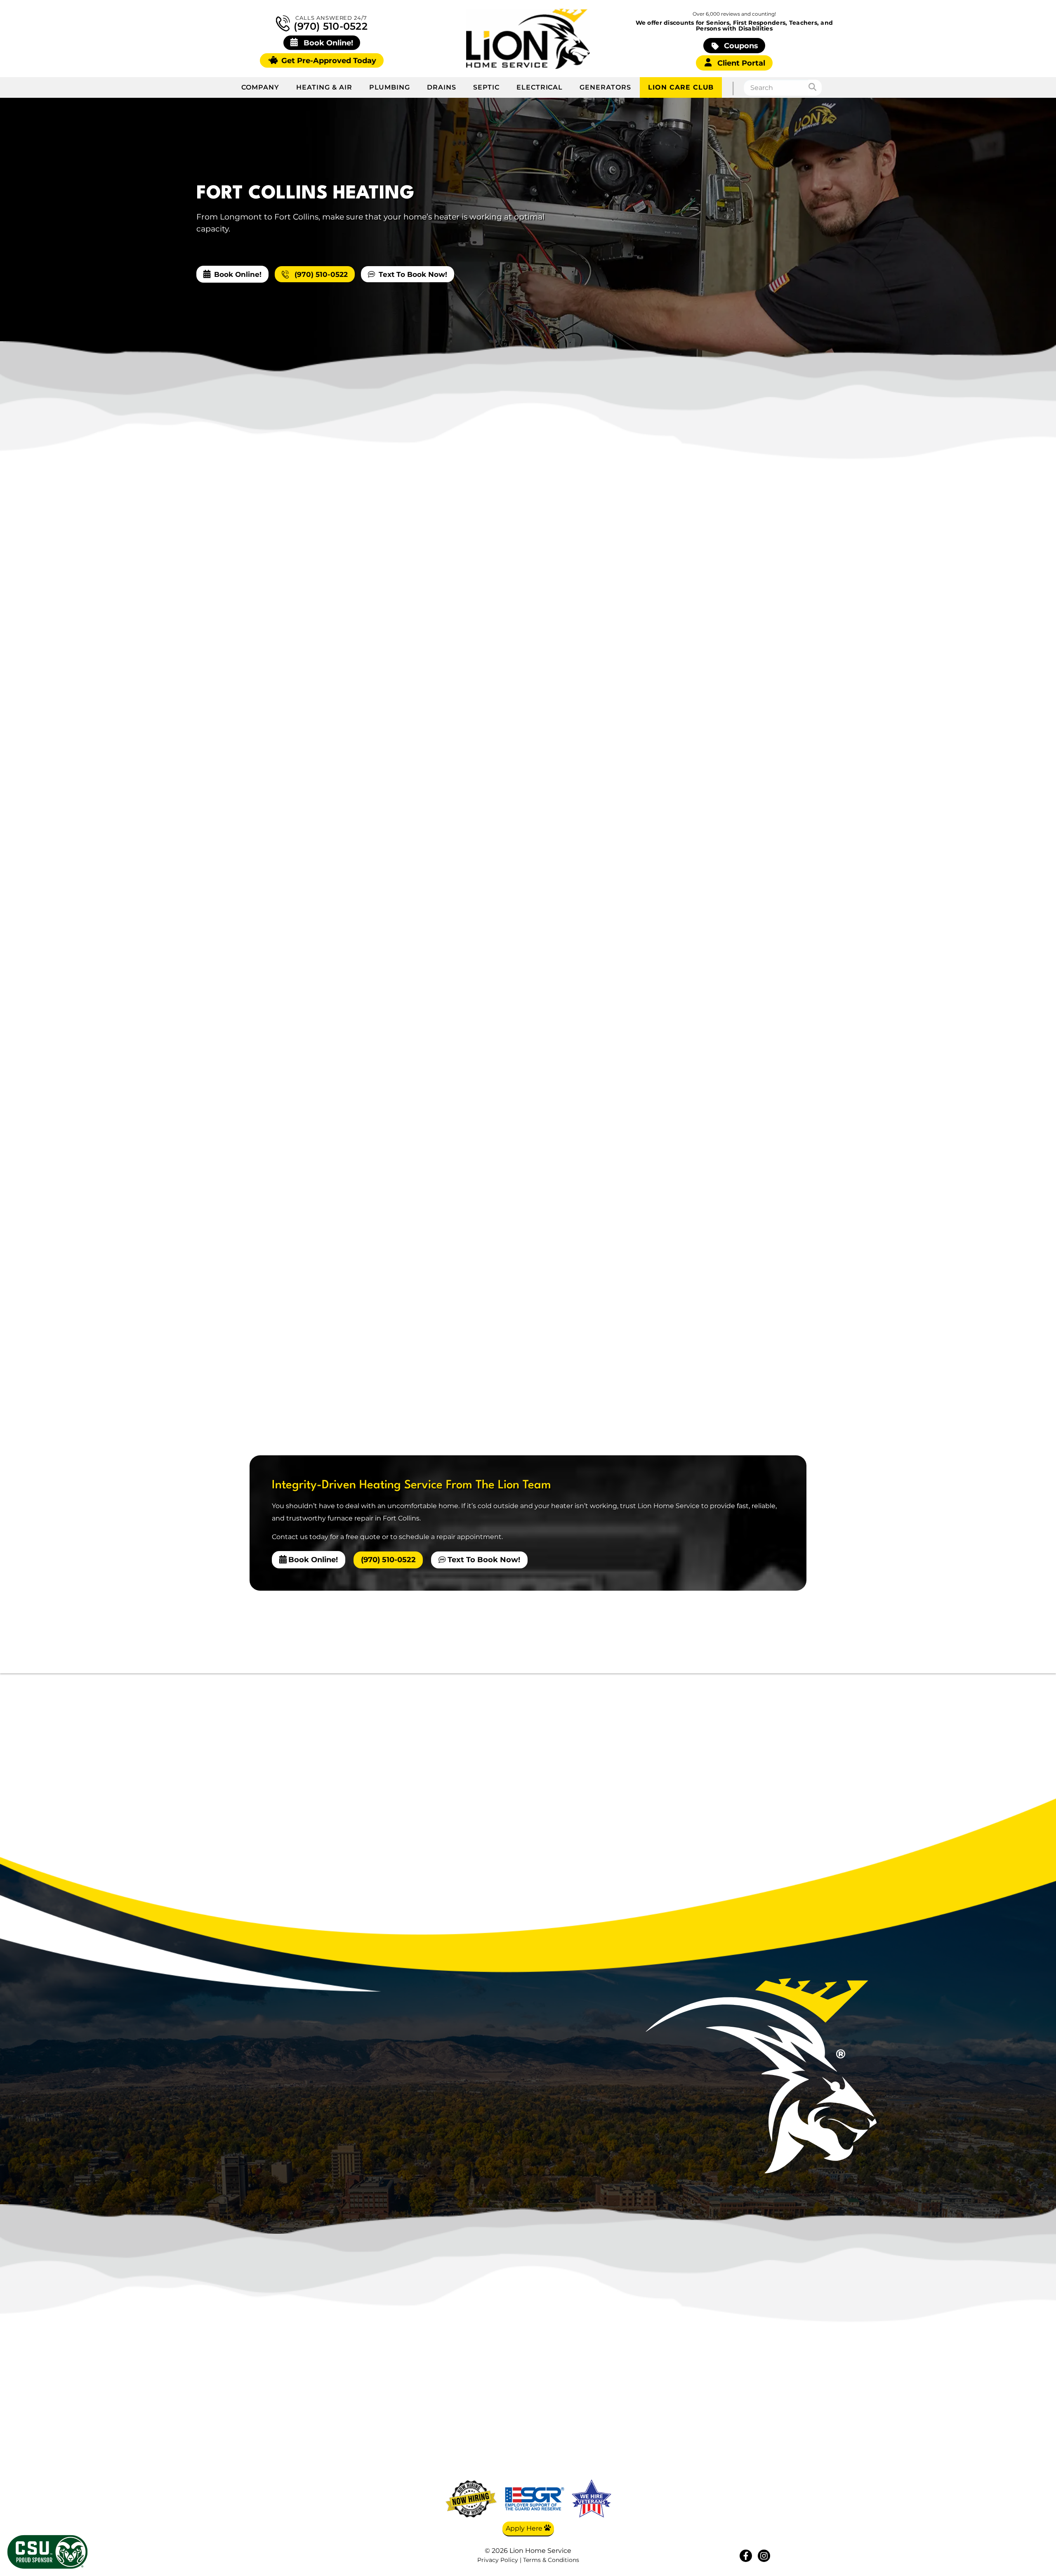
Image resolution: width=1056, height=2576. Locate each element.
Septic (486, 87)
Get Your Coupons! (754, 2477)
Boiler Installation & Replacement (719, 814)
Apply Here (525, 2528)
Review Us (754, 2453)
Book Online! (238, 274)
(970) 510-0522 (329, 26)
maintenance (324, 791)
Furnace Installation (694, 739)
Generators (605, 87)
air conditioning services (489, 1254)
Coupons (740, 46)
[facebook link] (746, 2556)
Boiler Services (684, 777)
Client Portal (740, 63)
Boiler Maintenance (693, 832)
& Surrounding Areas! (563, 2143)
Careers (753, 2428)
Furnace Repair (685, 702)
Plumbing (390, 87)
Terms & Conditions (551, 2560)
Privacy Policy (498, 2560)
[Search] (815, 88)
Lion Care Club (681, 87)
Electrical (540, 87)
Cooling (674, 2416)
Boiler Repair (681, 795)
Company (260, 87)
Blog (753, 2416)
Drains (442, 87)
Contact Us (754, 2441)
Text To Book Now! (413, 274)
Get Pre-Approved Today (328, 60)
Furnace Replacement (698, 721)
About (753, 2404)
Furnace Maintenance (698, 758)
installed (391, 1089)
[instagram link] (764, 2556)
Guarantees (754, 2465)
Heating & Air (324, 87)
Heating (672, 684)
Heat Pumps (680, 851)
